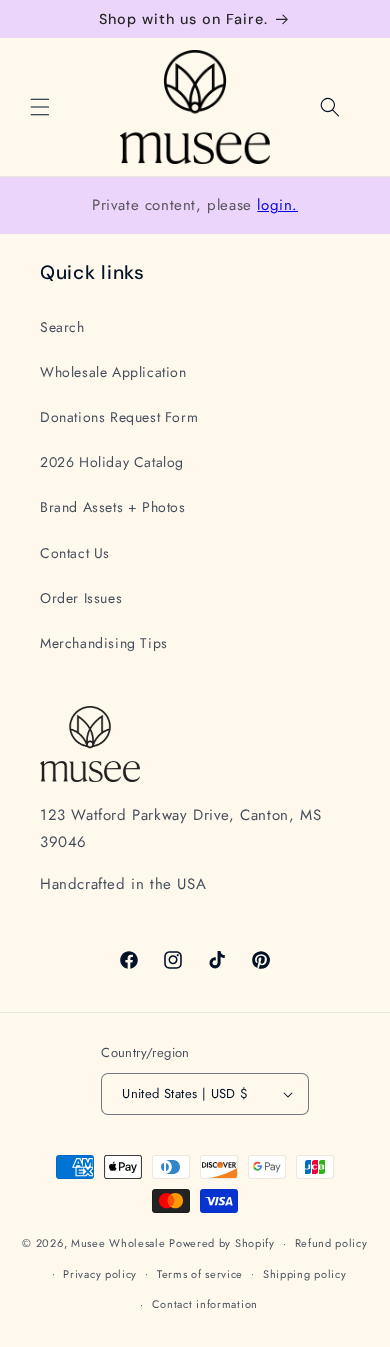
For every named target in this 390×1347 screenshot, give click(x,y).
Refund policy (331, 1243)
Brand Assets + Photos (113, 507)
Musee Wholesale (118, 1243)
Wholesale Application (113, 372)
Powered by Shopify (222, 1243)
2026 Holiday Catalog (112, 462)
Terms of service (200, 1274)
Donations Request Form (119, 417)
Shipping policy (305, 1274)
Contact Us (75, 553)
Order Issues (81, 598)
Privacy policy (100, 1274)
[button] (40, 107)
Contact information (205, 1304)
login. (277, 205)
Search (62, 327)
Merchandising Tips (104, 643)
